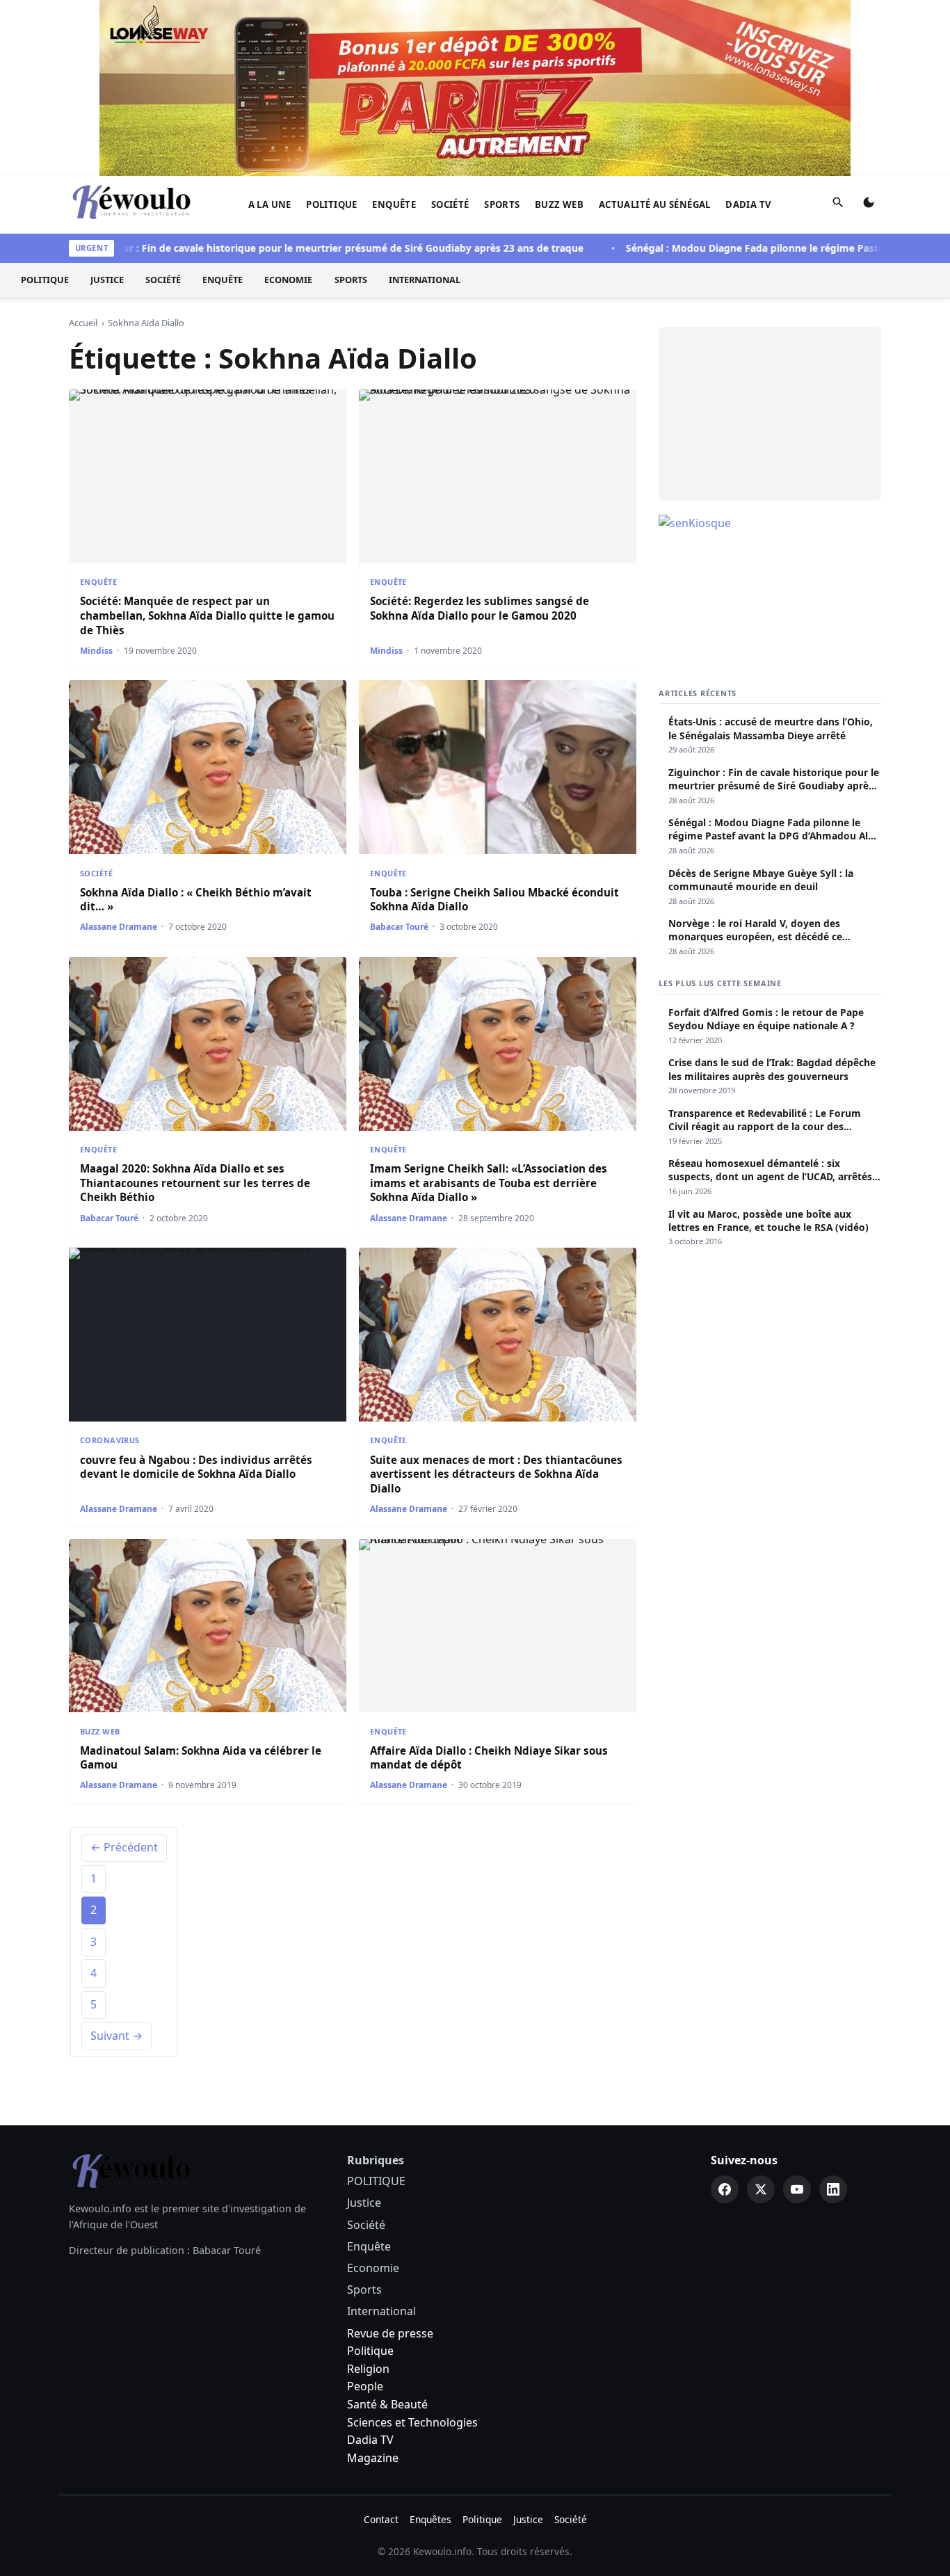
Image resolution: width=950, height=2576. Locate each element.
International (425, 280)
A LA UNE (270, 204)
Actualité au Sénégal (655, 204)
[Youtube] (797, 2189)
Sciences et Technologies (412, 2422)
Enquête (394, 204)
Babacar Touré (399, 927)
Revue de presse (390, 2333)
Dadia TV (748, 204)
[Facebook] (725, 2189)
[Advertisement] (770, 414)
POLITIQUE (332, 204)
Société (450, 204)
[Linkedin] (833, 2189)
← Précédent (124, 1847)
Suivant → (116, 2036)
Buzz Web (559, 204)
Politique (370, 2351)
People (365, 2386)
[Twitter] (761, 2189)
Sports (502, 204)
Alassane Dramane (119, 927)
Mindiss (96, 651)
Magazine (373, 2458)
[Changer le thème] (869, 205)
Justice (107, 280)
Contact (381, 2519)
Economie (288, 280)
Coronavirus (110, 1440)
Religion (368, 2369)
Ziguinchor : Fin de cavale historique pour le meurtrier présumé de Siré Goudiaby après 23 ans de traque (296, 248)
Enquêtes (430, 2519)
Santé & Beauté (387, 2404)
